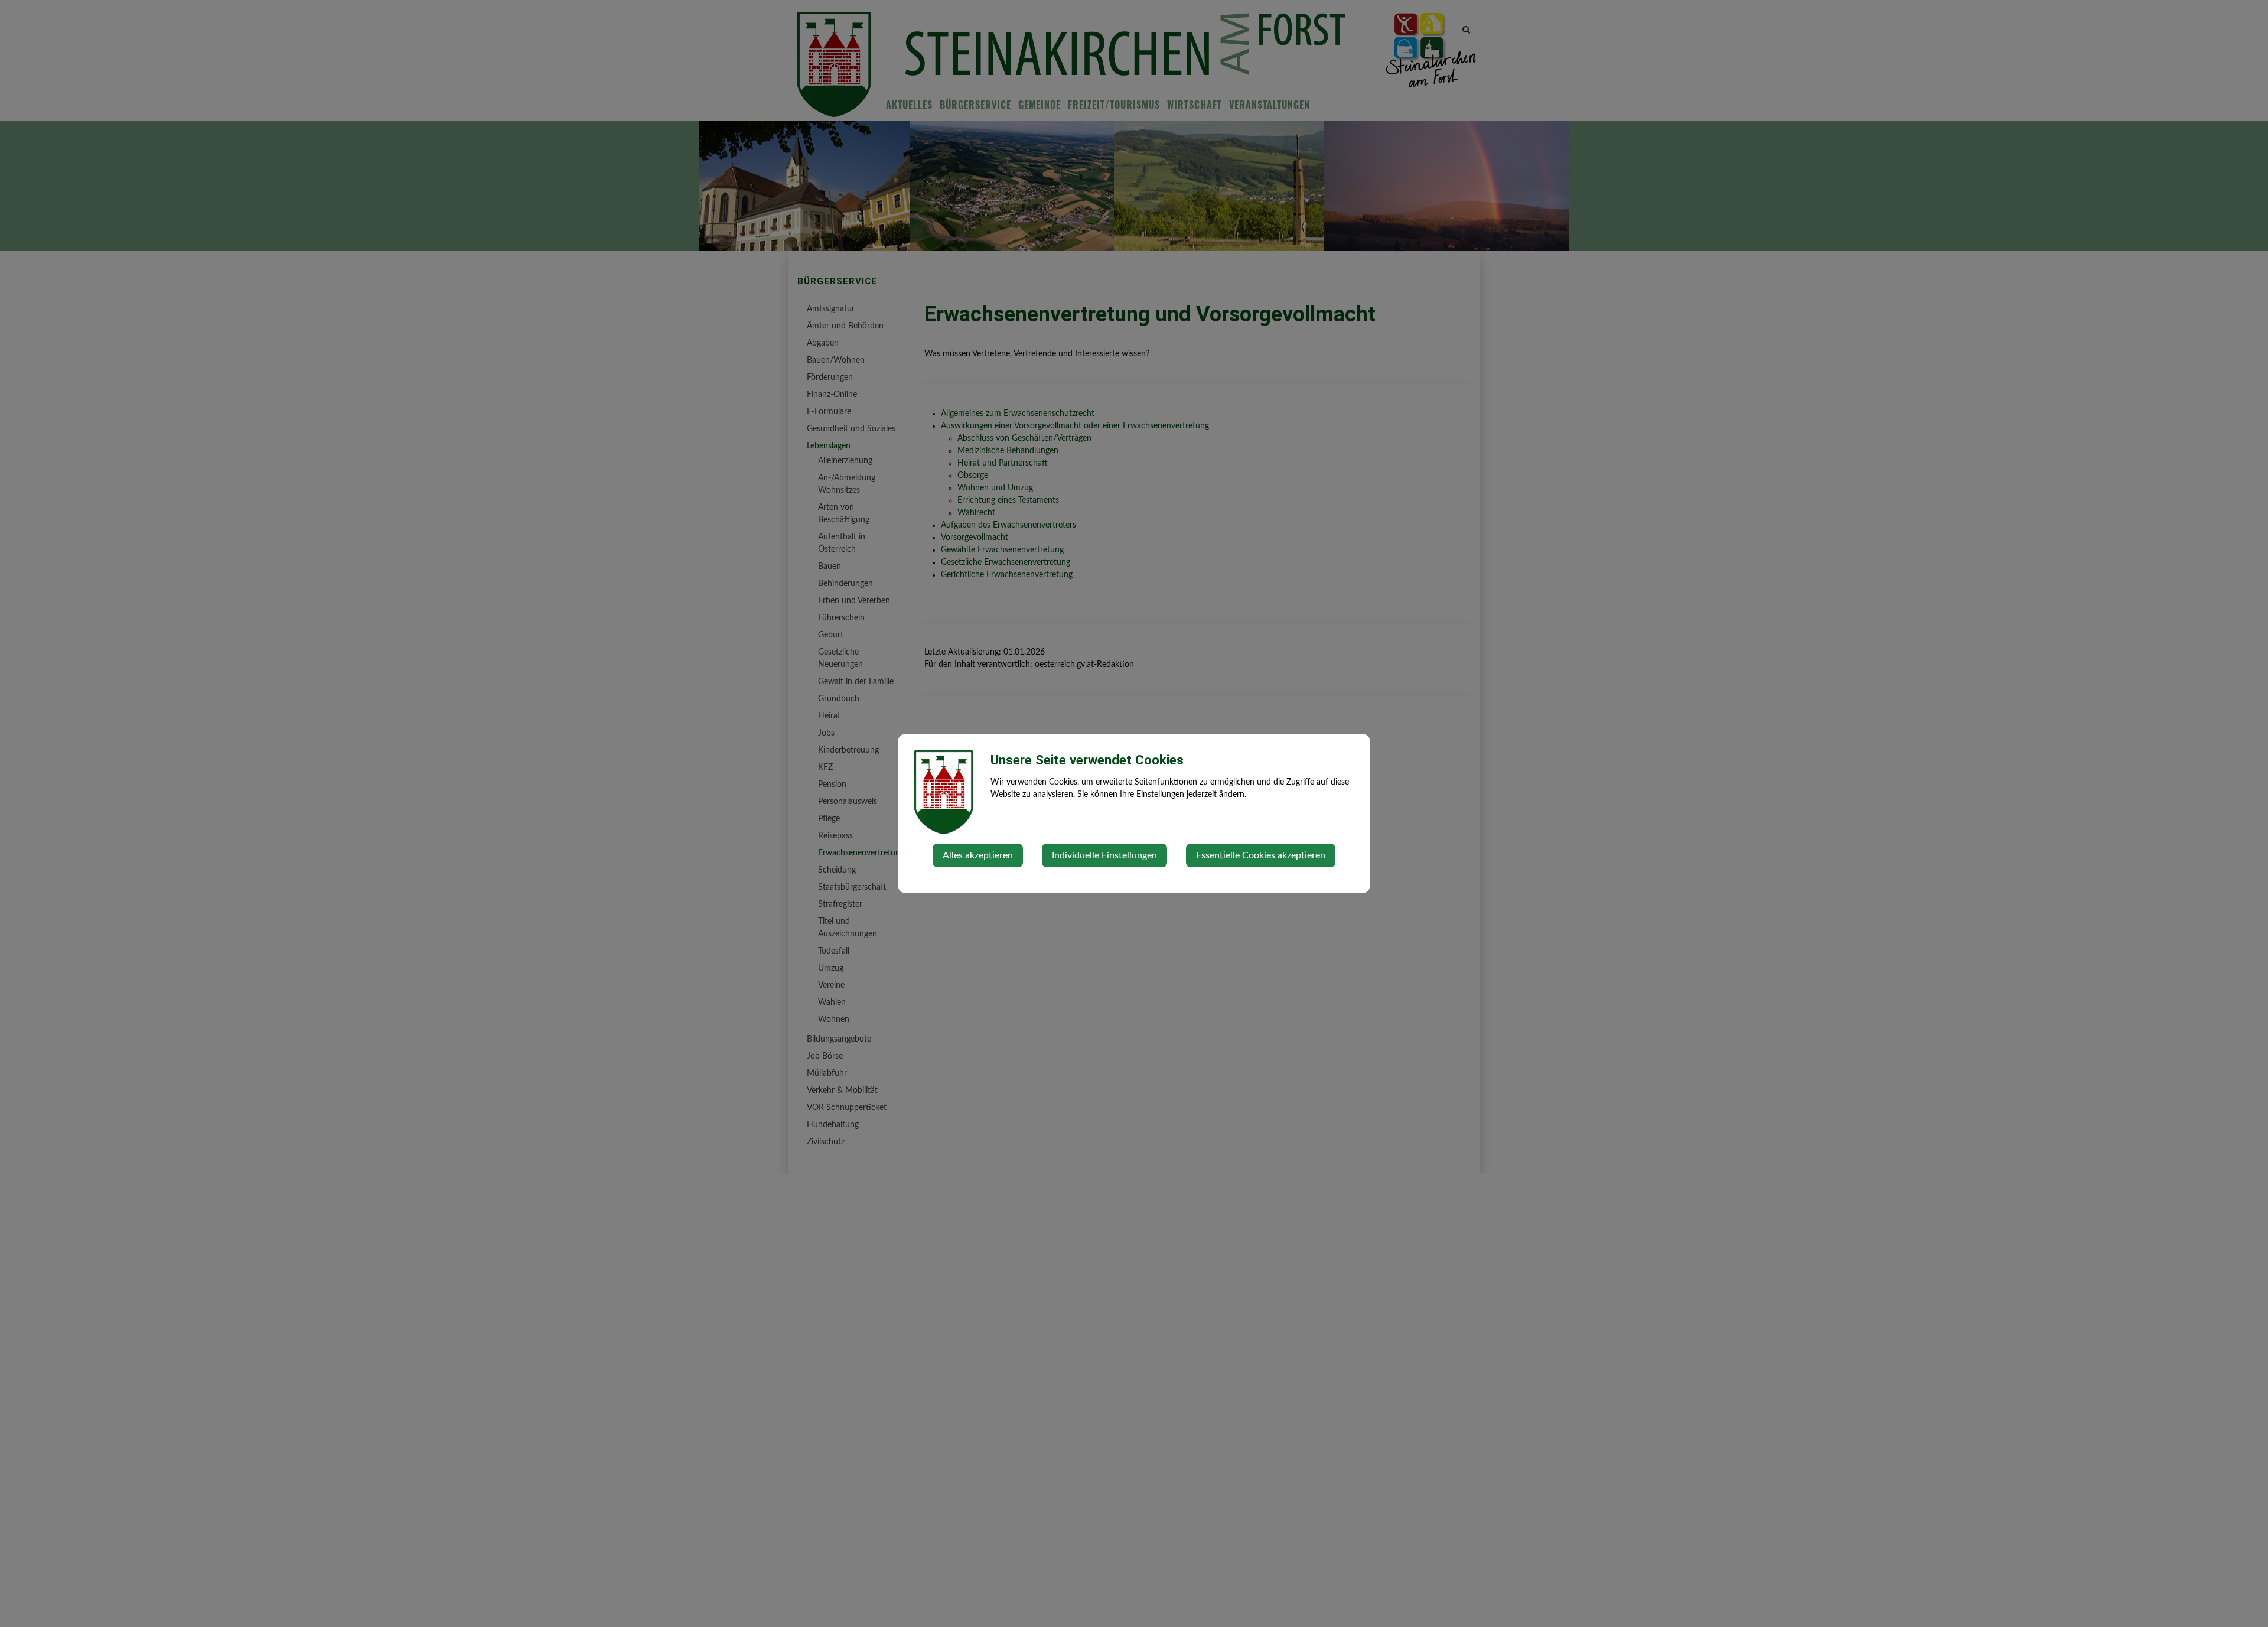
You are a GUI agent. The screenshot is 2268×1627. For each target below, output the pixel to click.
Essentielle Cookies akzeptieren (1261, 855)
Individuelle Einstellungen (1104, 855)
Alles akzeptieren (978, 855)
